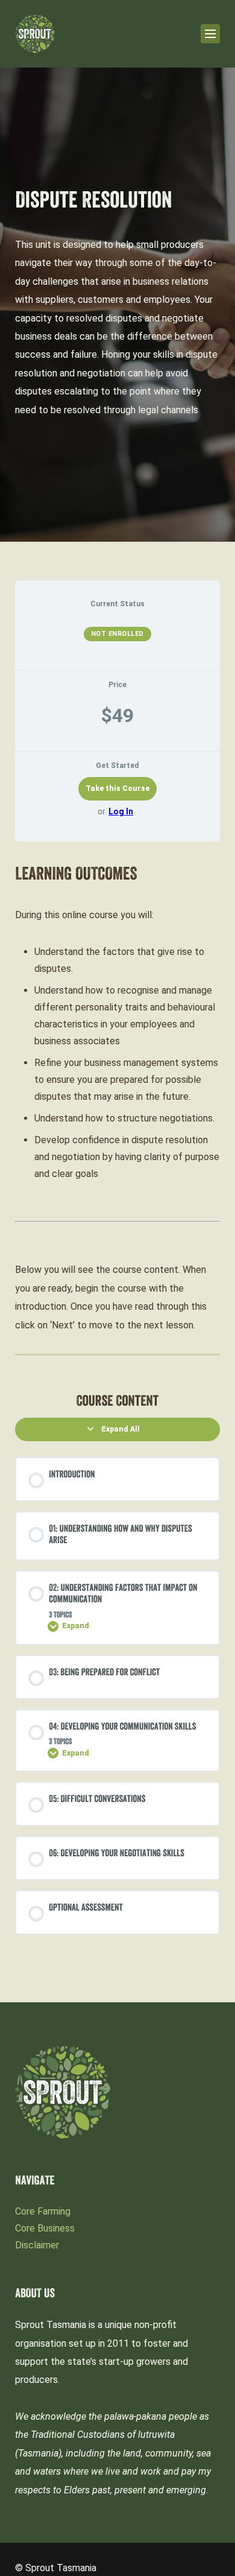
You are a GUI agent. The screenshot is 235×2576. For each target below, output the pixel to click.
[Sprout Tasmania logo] (35, 34)
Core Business (45, 2228)
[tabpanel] (117, 1100)
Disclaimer (37, 2245)
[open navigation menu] (210, 34)
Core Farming (43, 2211)
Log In (121, 811)
